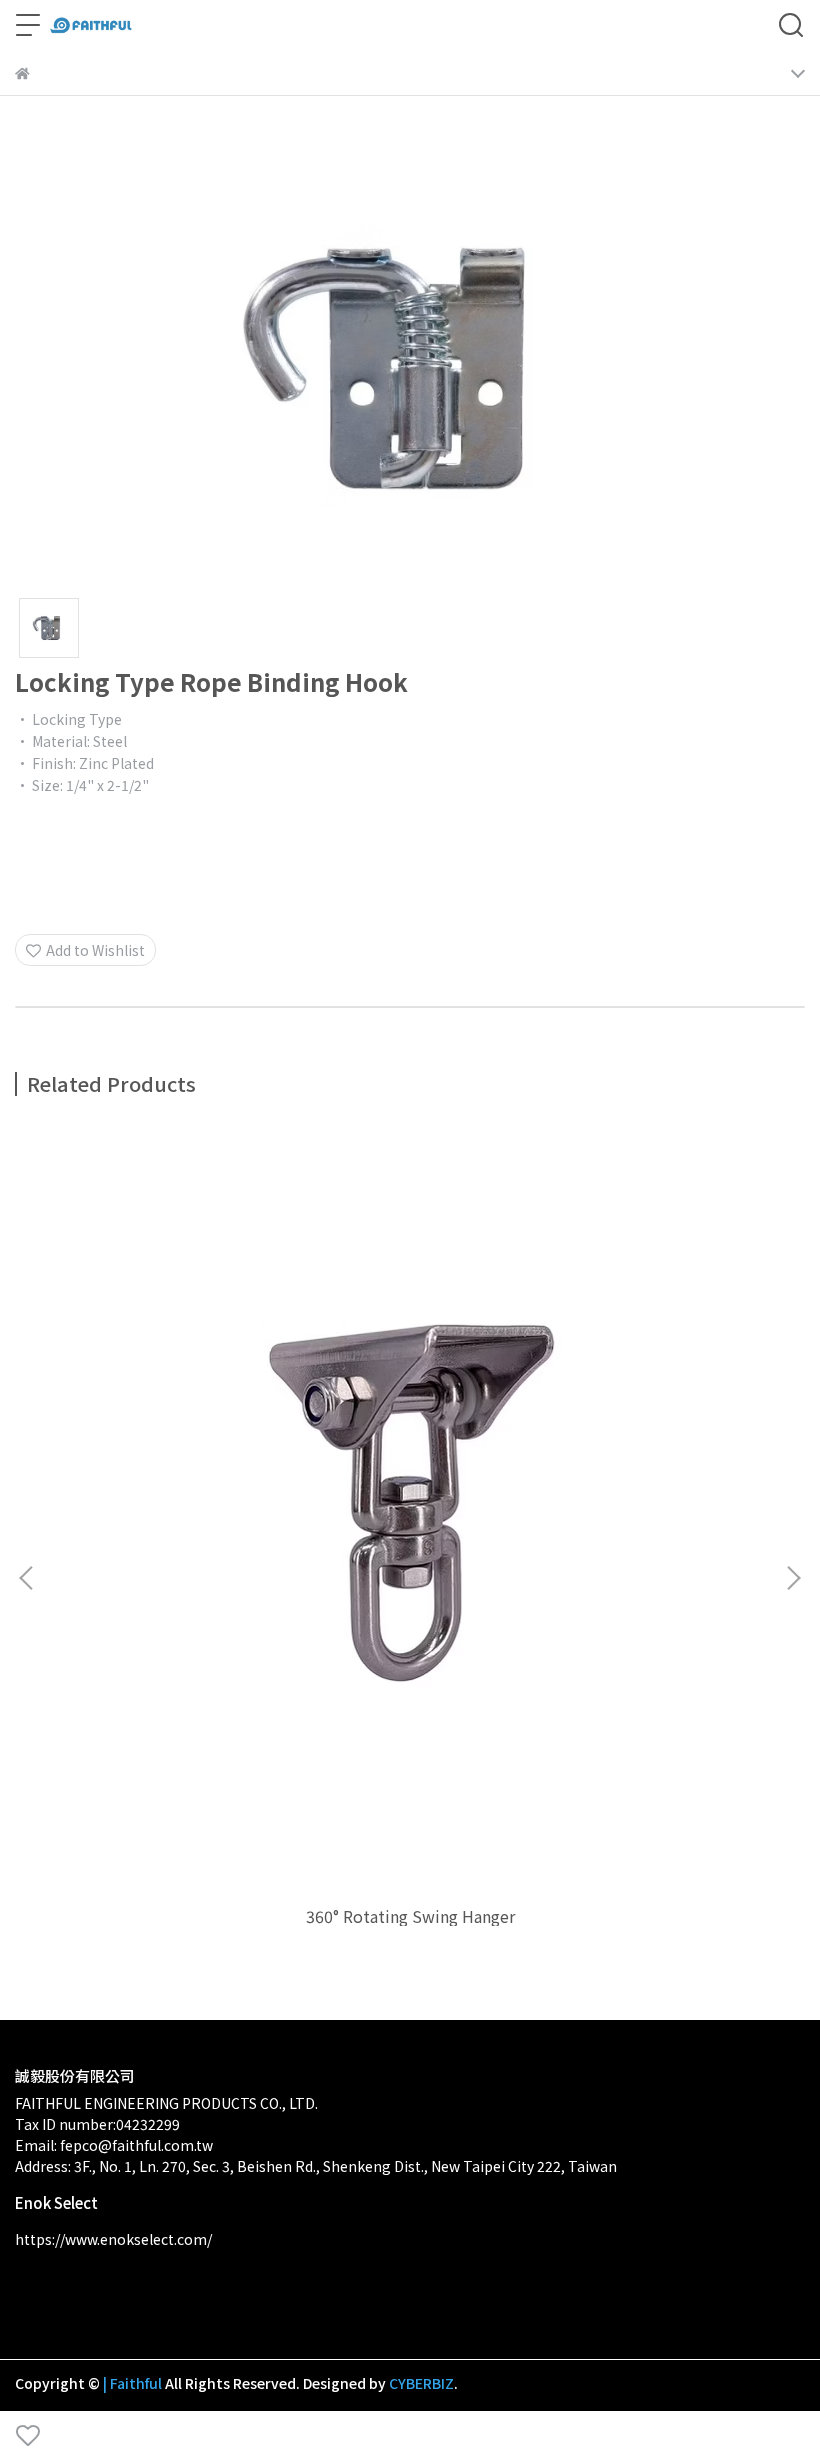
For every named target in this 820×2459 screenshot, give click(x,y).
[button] (793, 1578)
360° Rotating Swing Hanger (410, 1916)
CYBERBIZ (421, 2383)
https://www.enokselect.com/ (113, 2239)
